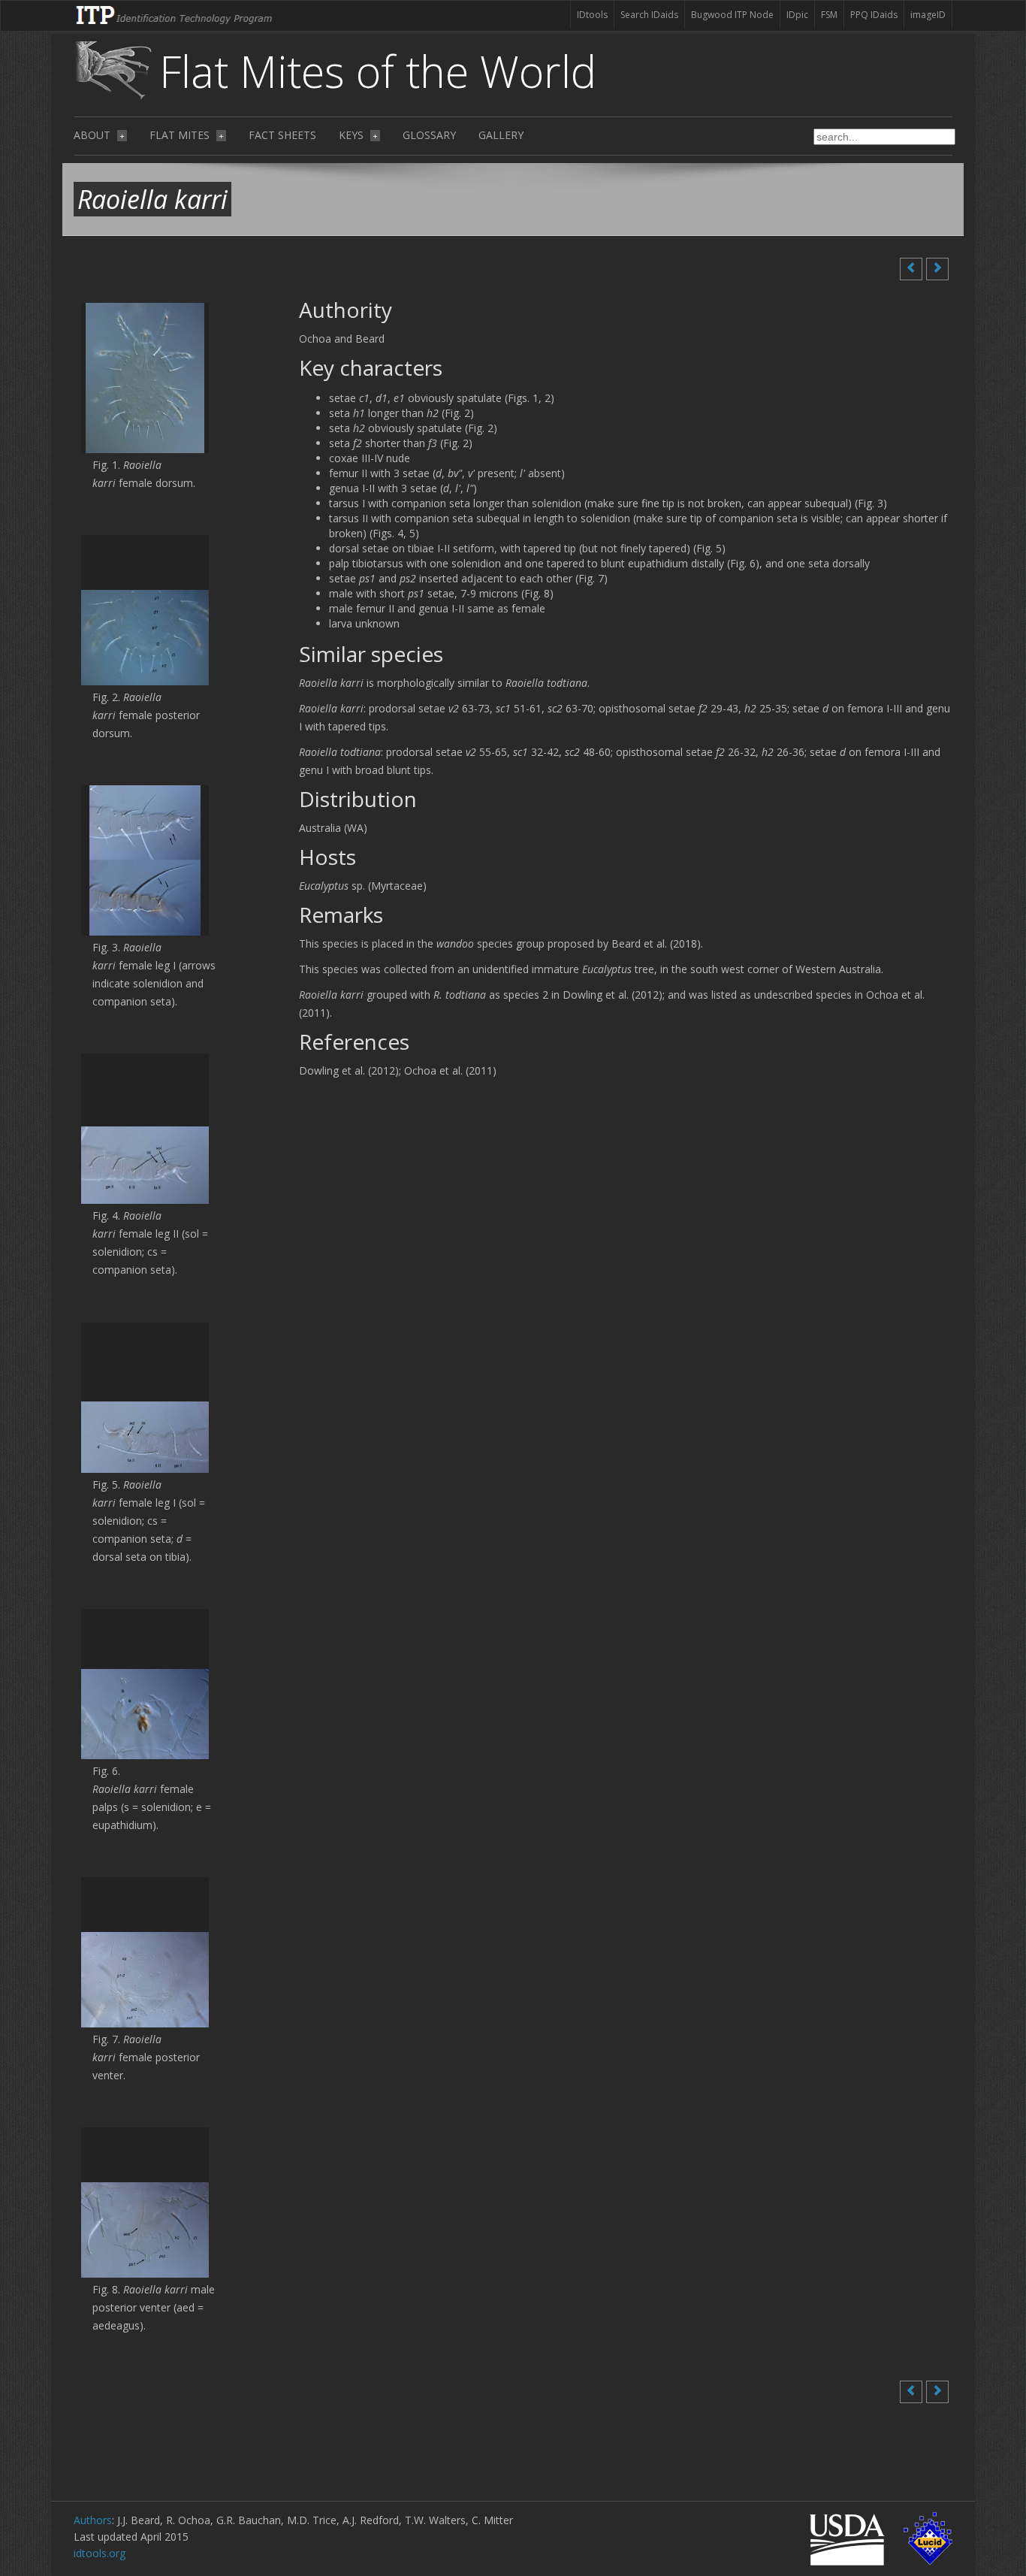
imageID (928, 15)
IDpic (797, 15)
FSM (829, 15)
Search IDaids (649, 15)
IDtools (592, 15)
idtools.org (100, 2553)
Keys (358, 135)
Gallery (501, 135)
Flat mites (187, 135)
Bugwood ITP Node (732, 15)
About (99, 135)
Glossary (429, 135)
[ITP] (175, 14)
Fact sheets (282, 135)
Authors (93, 2520)
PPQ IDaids (874, 15)
